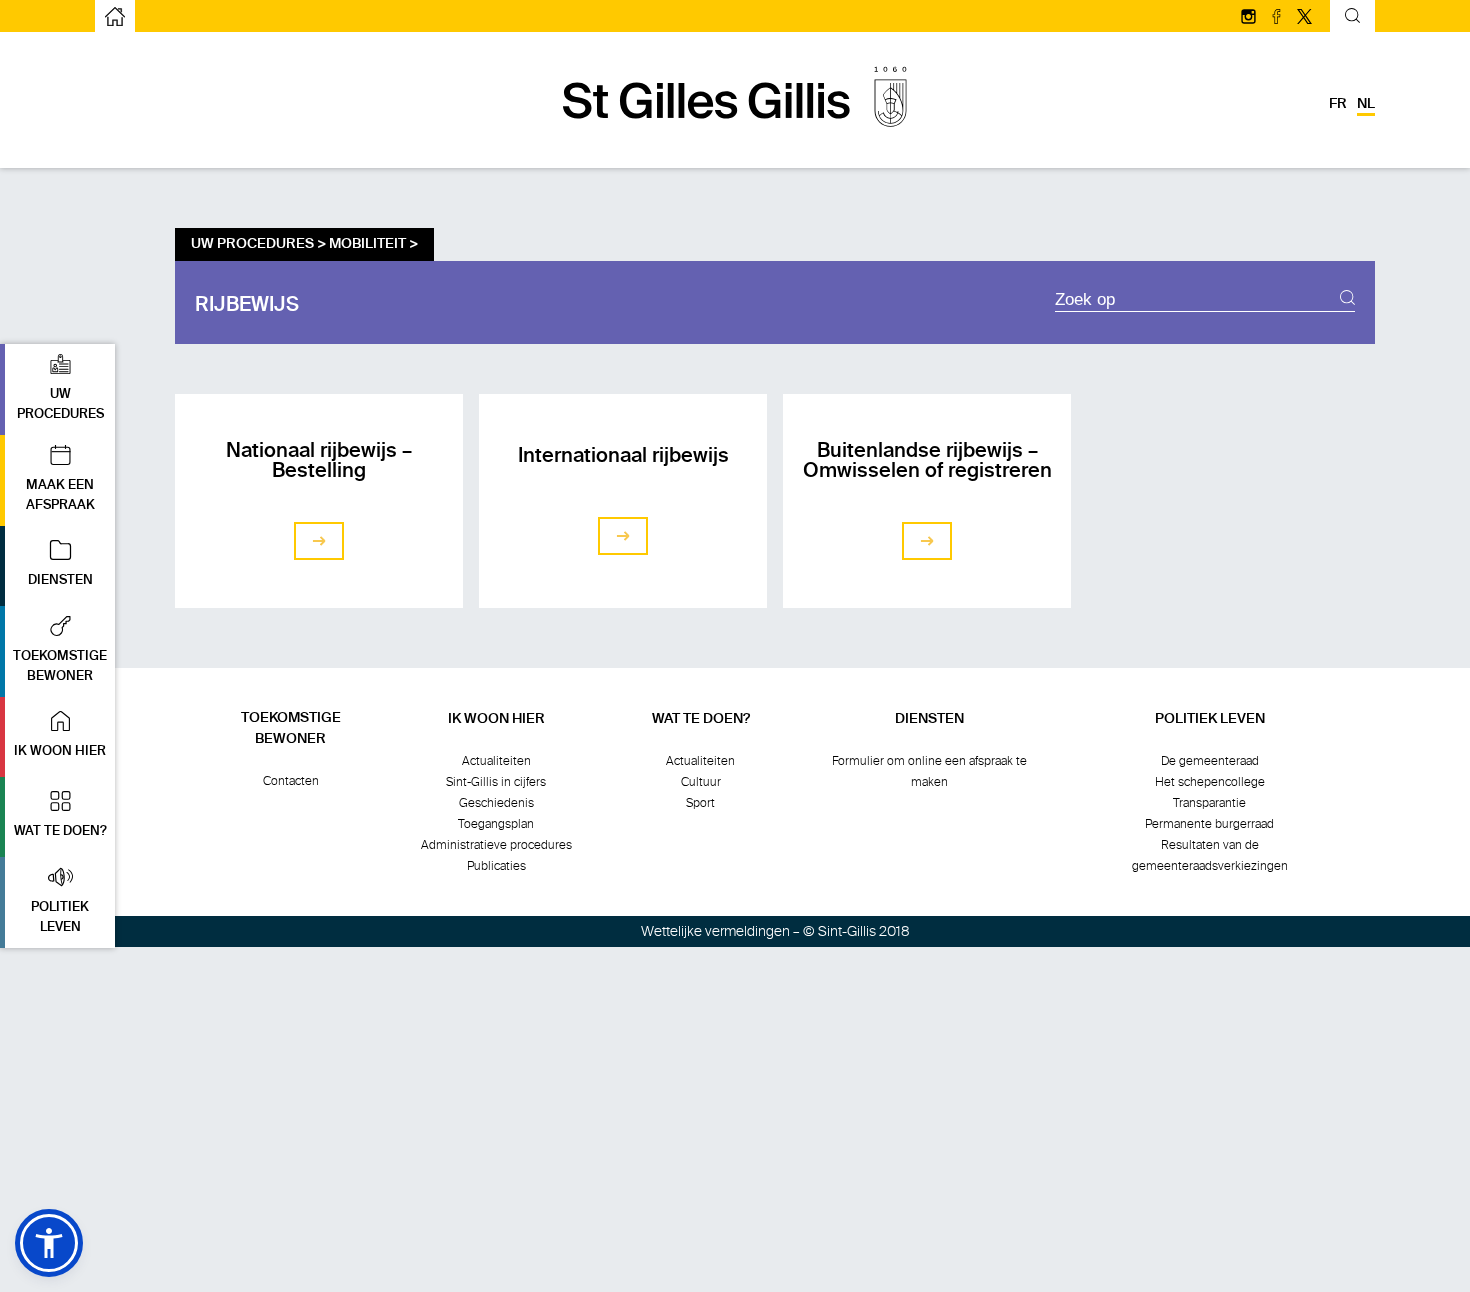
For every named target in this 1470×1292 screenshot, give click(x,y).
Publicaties (496, 866)
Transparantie (1209, 803)
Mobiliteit (367, 244)
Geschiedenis (496, 803)
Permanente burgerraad (1209, 824)
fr (1338, 104)
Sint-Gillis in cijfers (496, 782)
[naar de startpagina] (735, 137)
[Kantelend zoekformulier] (1352, 18)
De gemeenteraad (1210, 761)
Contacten (291, 781)
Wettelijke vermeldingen (715, 931)
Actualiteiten (496, 761)
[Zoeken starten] (1347, 300)
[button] (57, 389)
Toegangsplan (496, 824)
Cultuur (701, 782)
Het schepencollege (1210, 782)
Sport (700, 803)
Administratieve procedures (496, 845)
